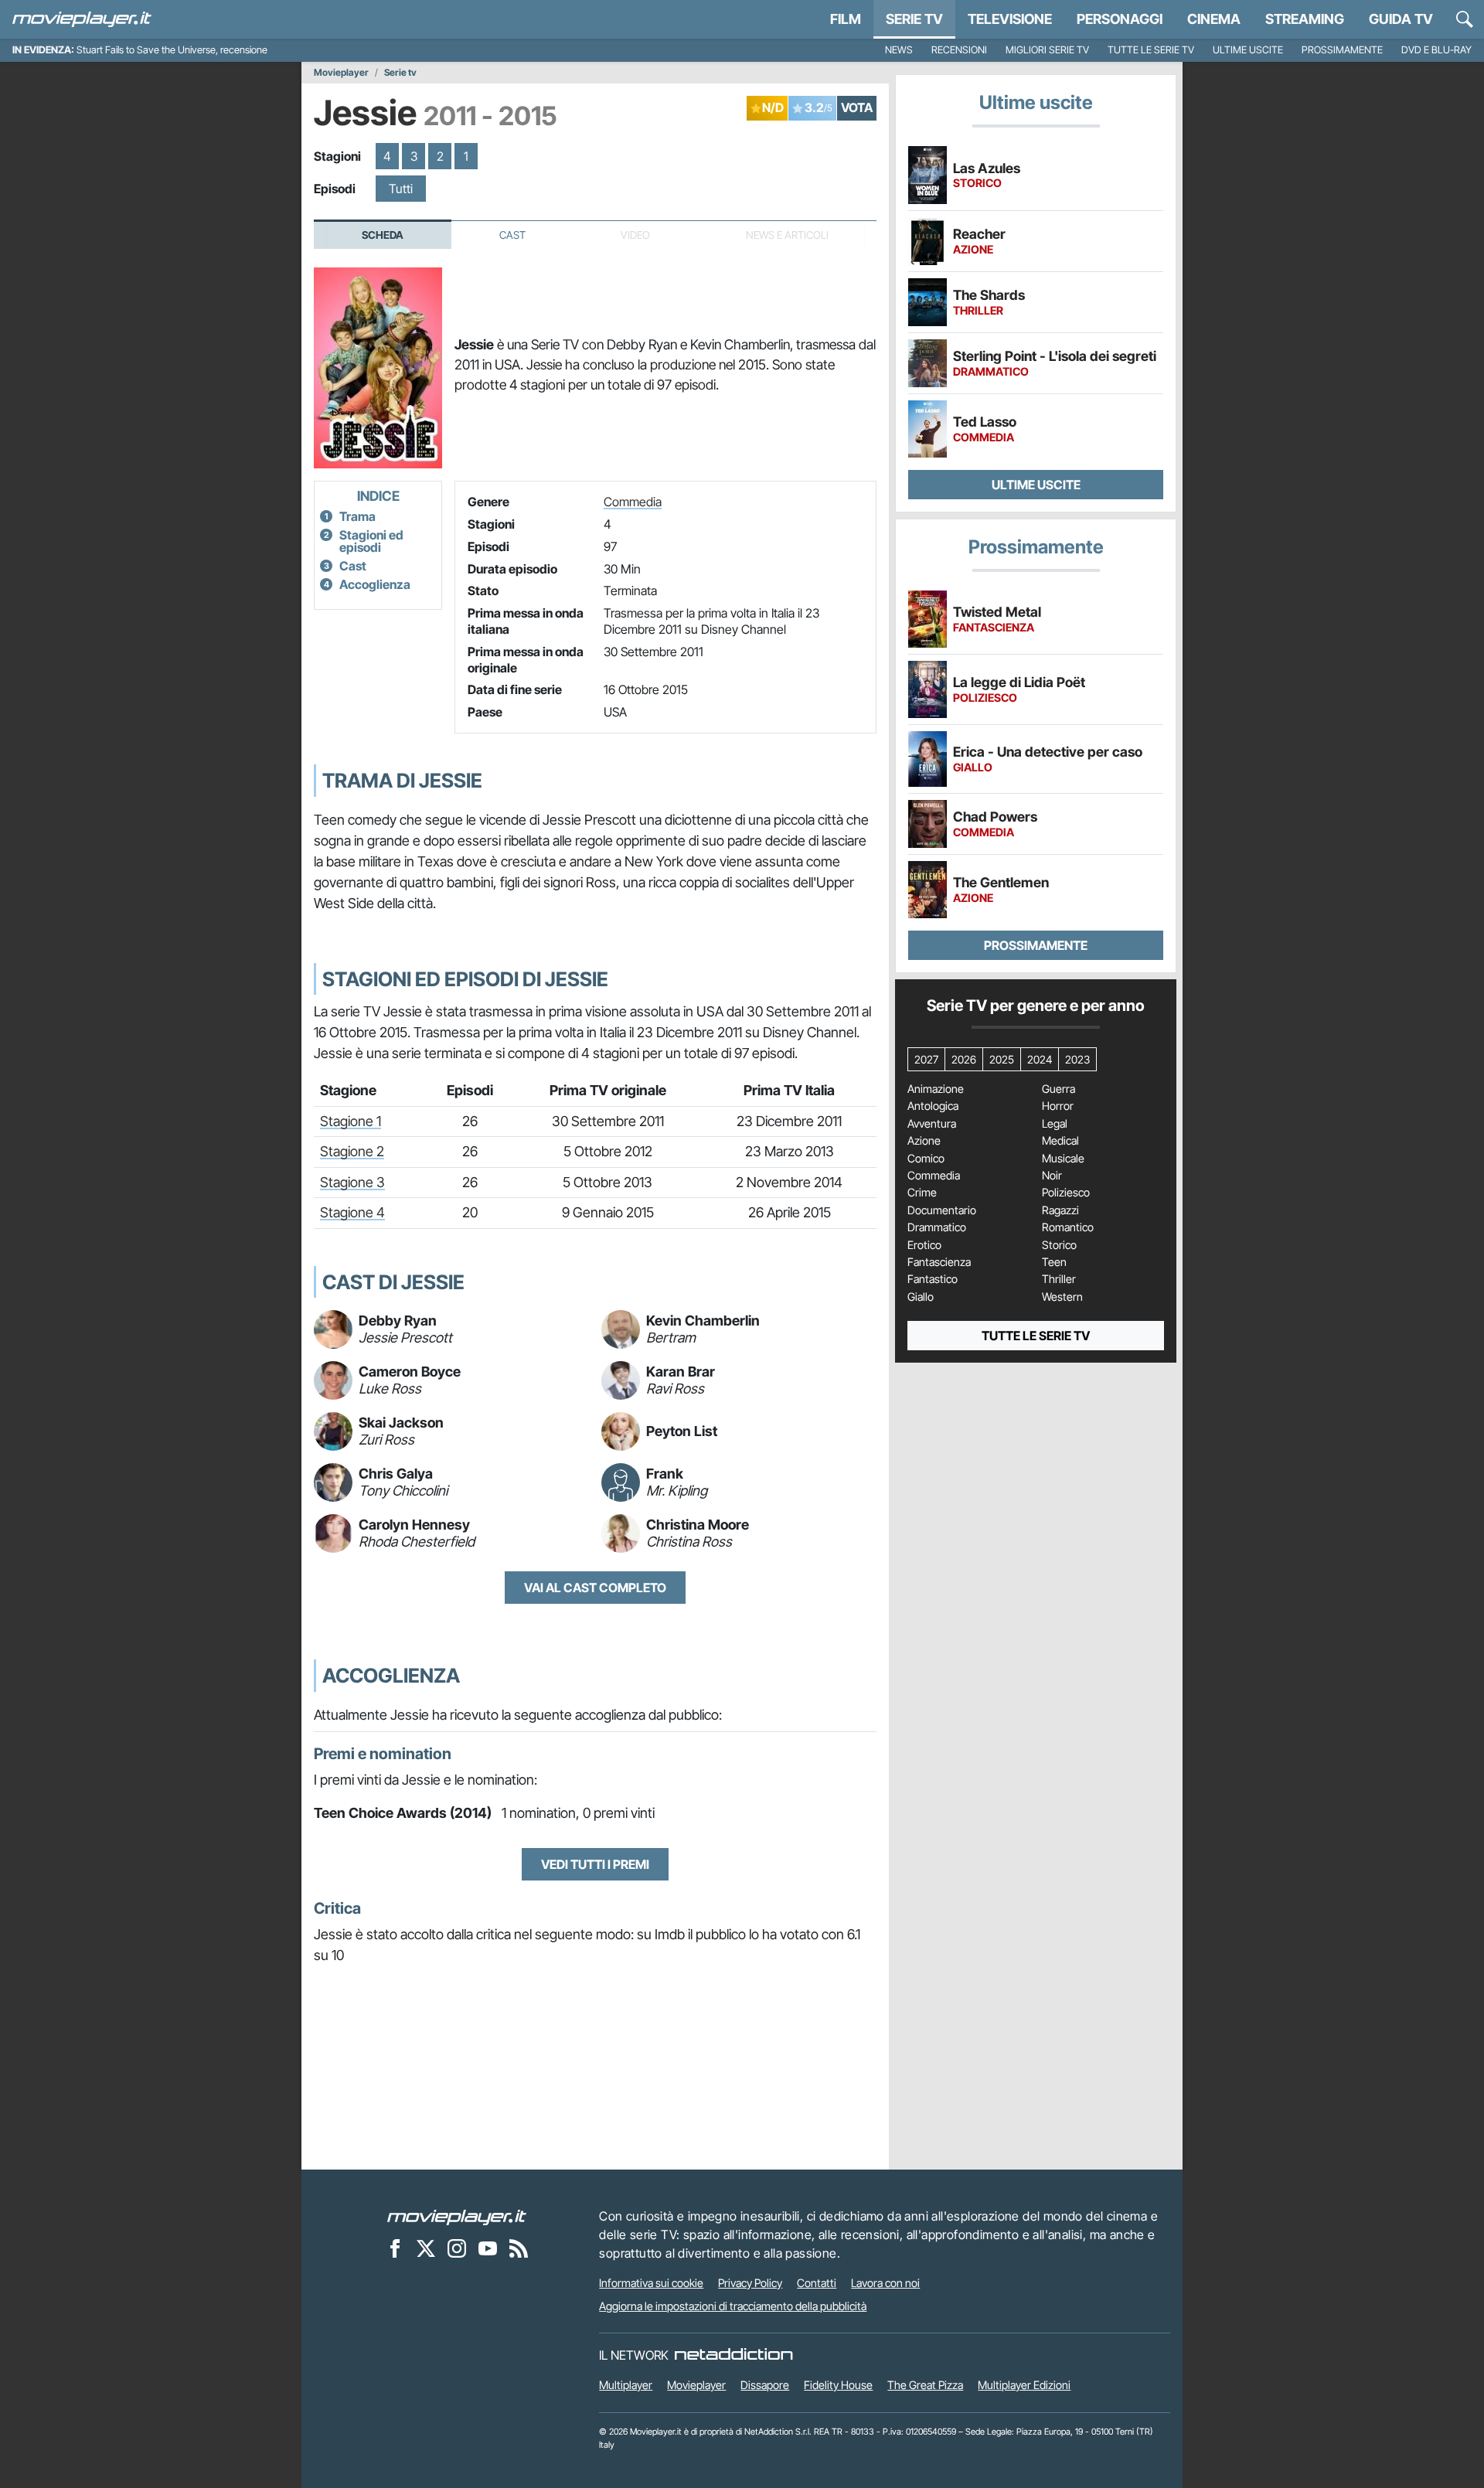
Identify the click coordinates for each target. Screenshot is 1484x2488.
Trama (357, 516)
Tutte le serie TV (1151, 50)
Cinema (1214, 19)
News (899, 50)
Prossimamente (1342, 50)
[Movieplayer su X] (426, 2248)
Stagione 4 (352, 1212)
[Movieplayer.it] (82, 19)
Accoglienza (375, 584)
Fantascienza (939, 1262)
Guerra (1059, 1089)
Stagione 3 (352, 1182)
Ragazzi (1060, 1210)
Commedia (633, 502)
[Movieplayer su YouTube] (488, 2248)
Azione (924, 1141)
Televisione (1010, 19)
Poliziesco (1066, 1193)
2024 (1040, 1059)
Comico (926, 1159)
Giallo (921, 1297)
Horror (1058, 1106)
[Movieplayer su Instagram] (457, 2248)
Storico (1059, 1245)
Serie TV (914, 19)
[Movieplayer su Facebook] (395, 2248)
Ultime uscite (1248, 50)
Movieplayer (341, 73)
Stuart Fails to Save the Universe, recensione (172, 50)
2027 (926, 1059)
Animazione (936, 1089)
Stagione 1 (351, 1121)
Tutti (401, 189)
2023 (1077, 1059)
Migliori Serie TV (1047, 50)
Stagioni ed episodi (371, 541)
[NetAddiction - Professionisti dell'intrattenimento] (733, 2355)
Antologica (933, 1106)
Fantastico (933, 1279)
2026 (964, 1059)
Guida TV (1401, 19)
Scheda (383, 235)
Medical (1060, 1141)
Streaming (1305, 19)
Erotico (924, 1245)
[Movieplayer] (457, 2216)
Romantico (1068, 1227)
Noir (1052, 1176)
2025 (1002, 1059)
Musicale (1063, 1159)
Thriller (1059, 1279)
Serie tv (400, 73)
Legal (1055, 1124)
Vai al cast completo (595, 1588)
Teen (1054, 1262)
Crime (922, 1193)
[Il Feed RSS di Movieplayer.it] (519, 2248)
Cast (512, 235)
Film (846, 19)
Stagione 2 (352, 1151)
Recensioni (959, 50)
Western (1062, 1297)
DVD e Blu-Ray (1436, 50)
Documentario (942, 1210)
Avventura (932, 1124)
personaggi (1120, 19)
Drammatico (937, 1227)
